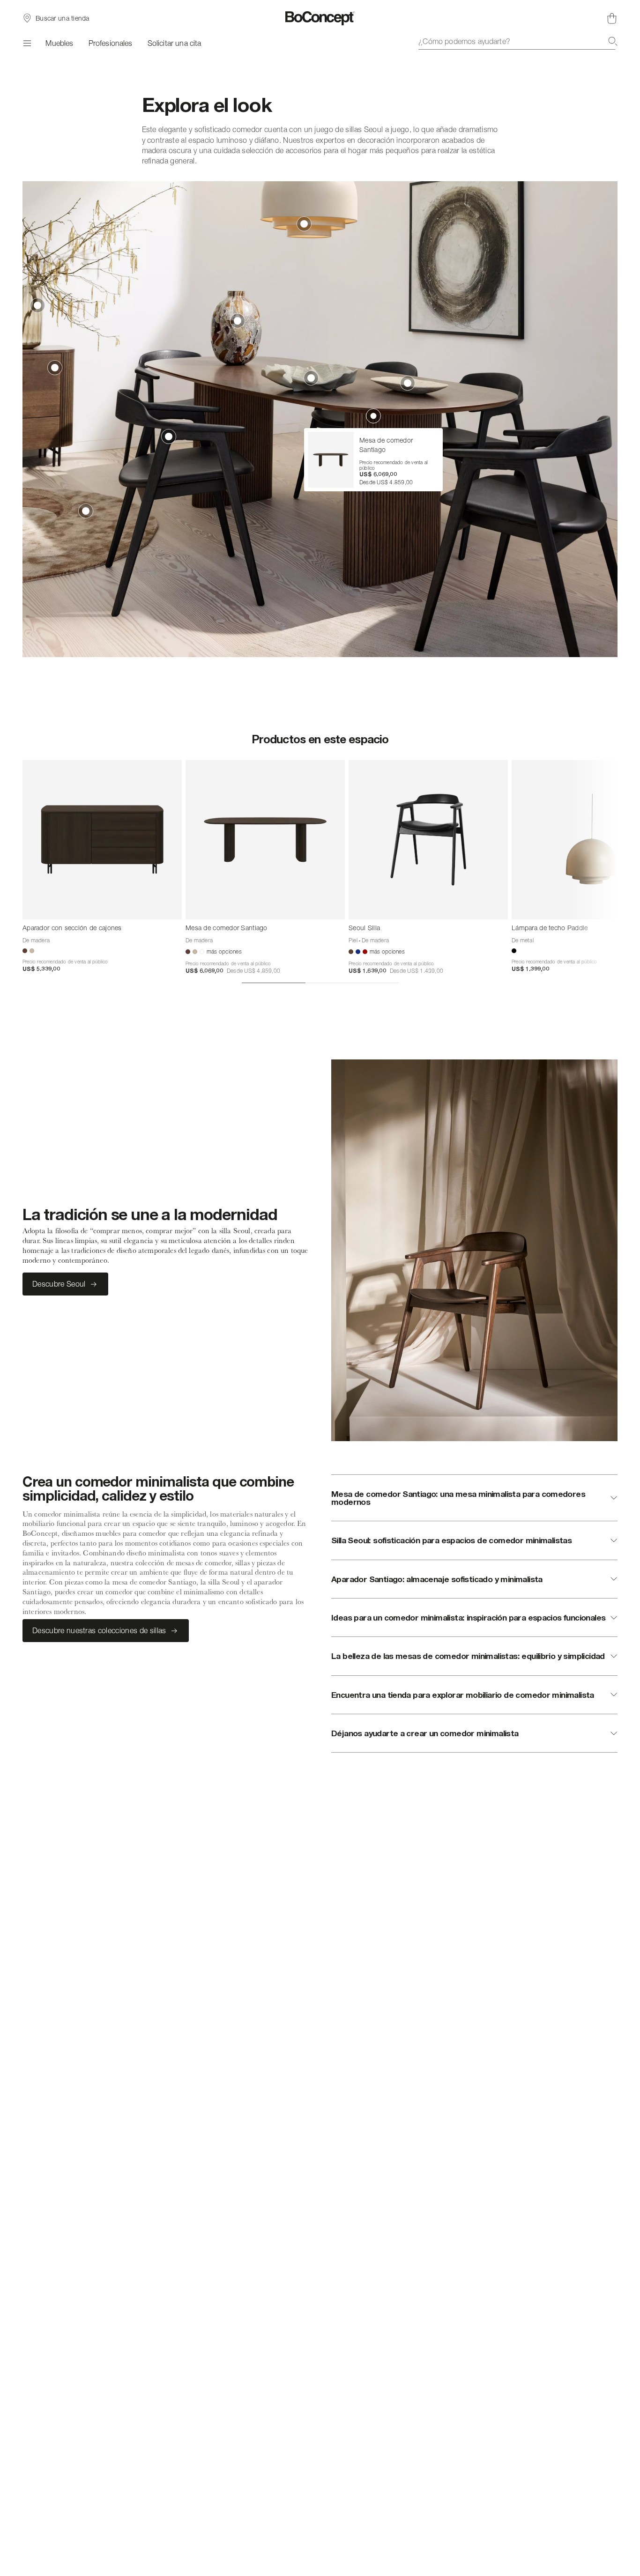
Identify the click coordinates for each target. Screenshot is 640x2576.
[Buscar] (613, 41)
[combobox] (518, 41)
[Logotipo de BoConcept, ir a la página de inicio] (320, 18)
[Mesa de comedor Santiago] (265, 840)
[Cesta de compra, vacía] (612, 18)
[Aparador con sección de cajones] (102, 840)
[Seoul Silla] (428, 840)
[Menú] (26, 43)
